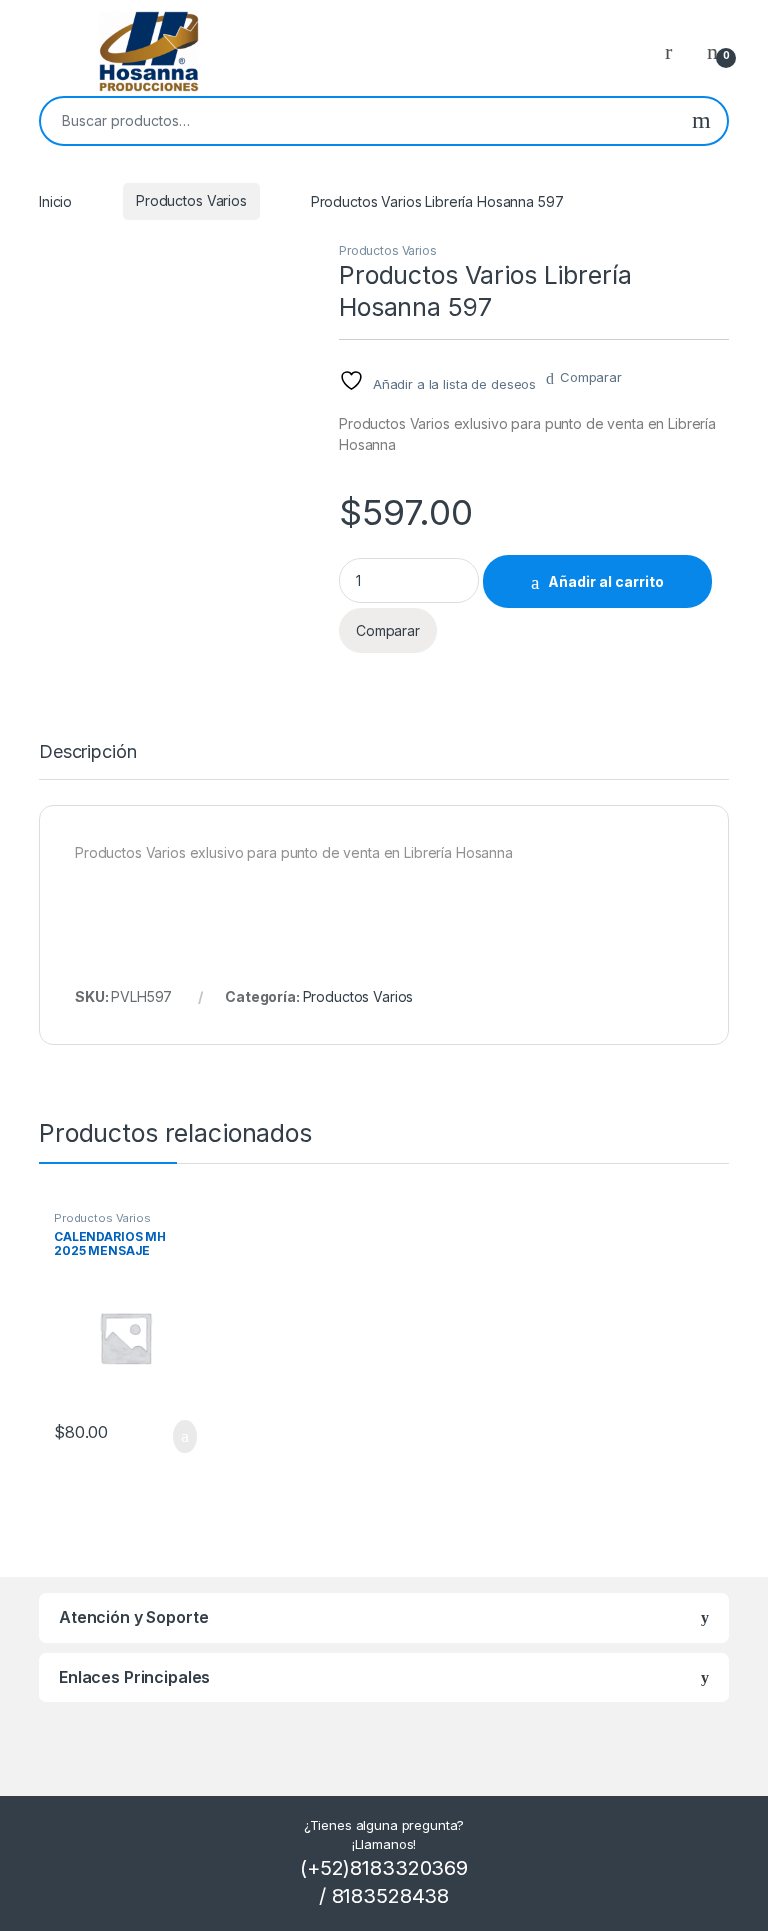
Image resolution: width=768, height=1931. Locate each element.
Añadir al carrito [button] (175, 1437)
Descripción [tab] (87, 752)
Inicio (55, 200)
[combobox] (358, 121)
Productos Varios (191, 200)
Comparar (591, 377)
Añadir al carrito (606, 581)
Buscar (701, 121)
